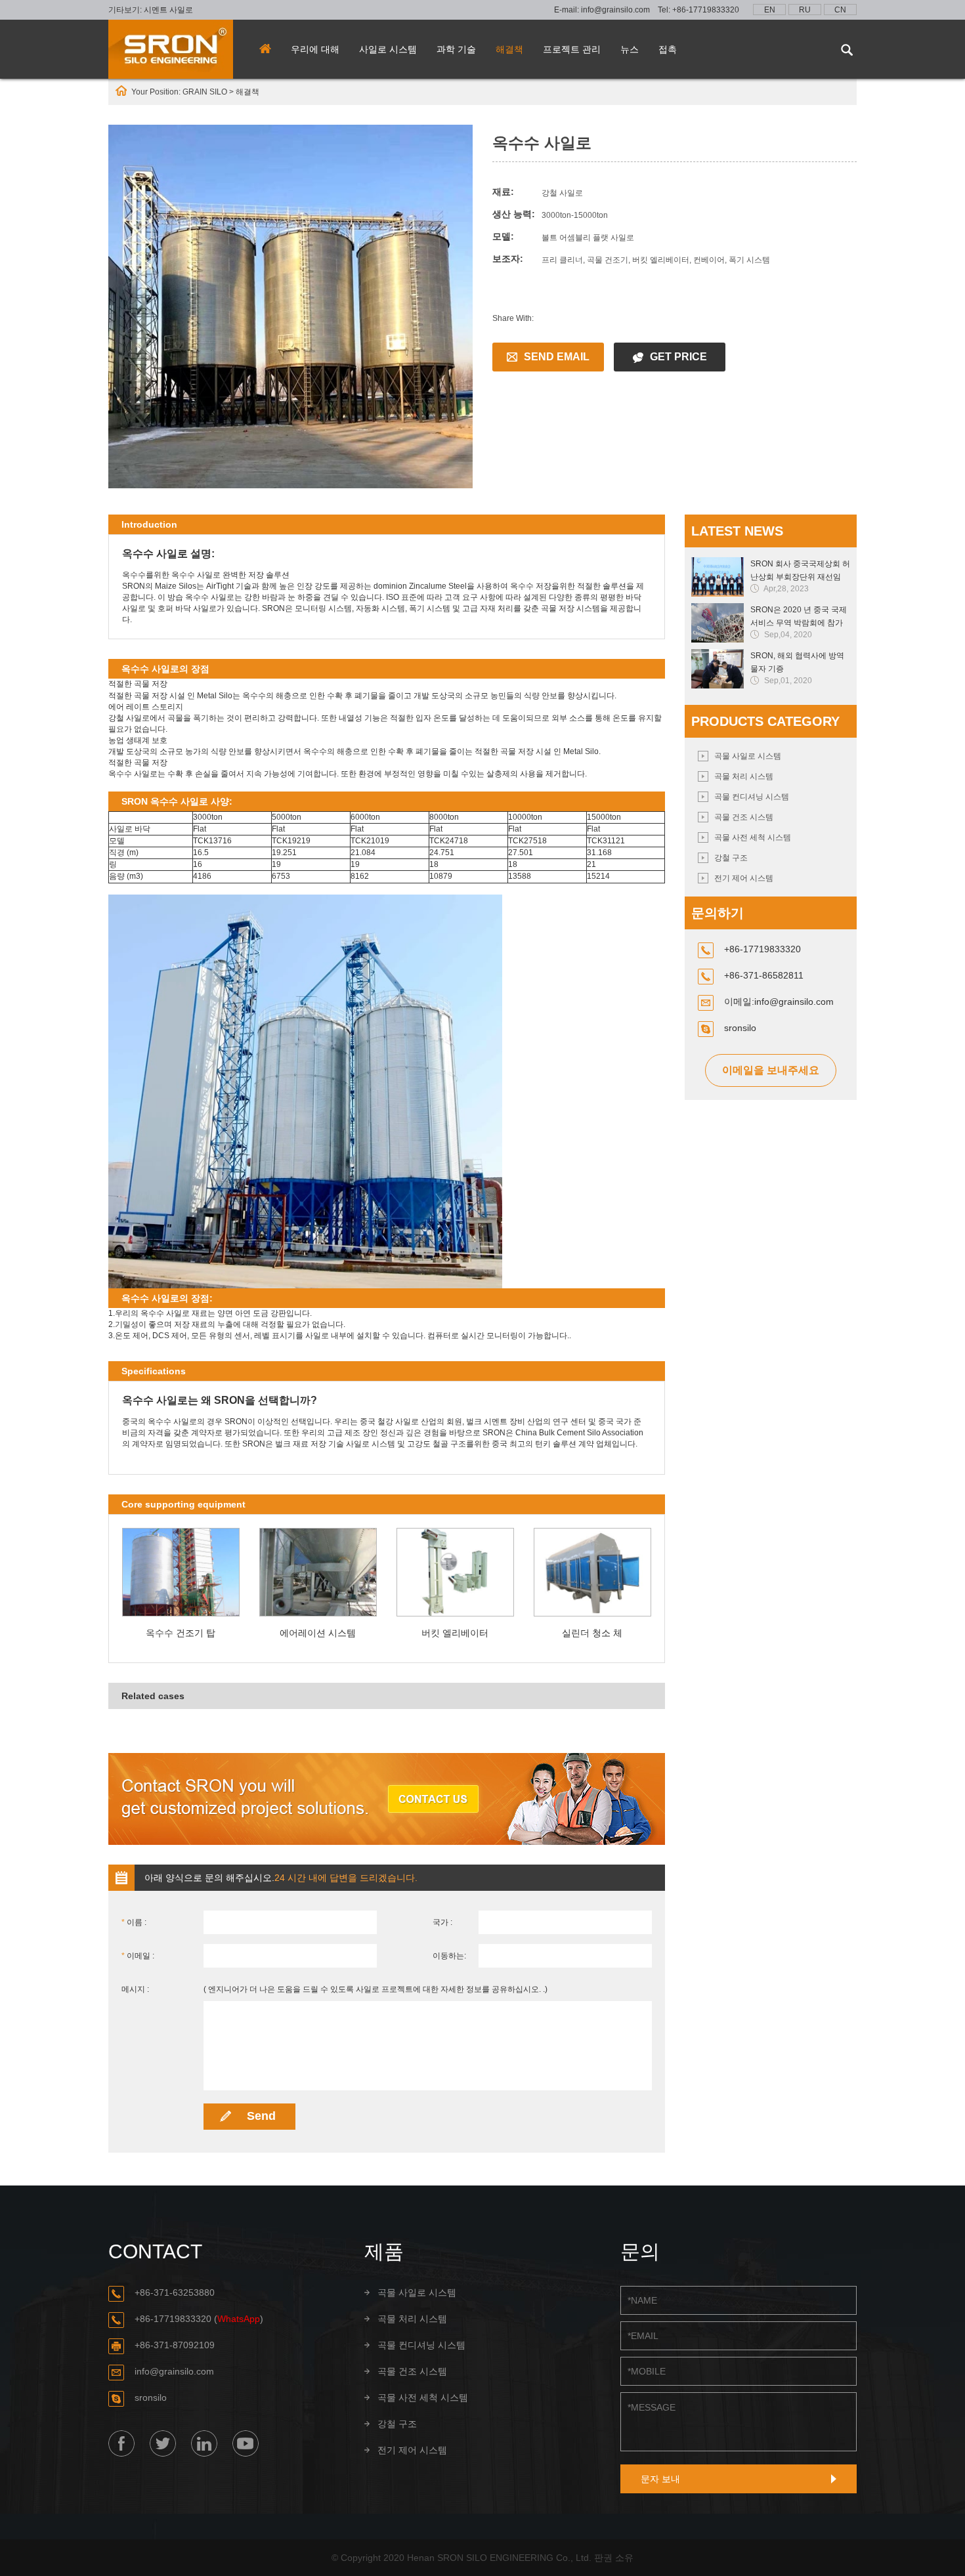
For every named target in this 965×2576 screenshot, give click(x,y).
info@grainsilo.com (615, 10)
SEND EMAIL (557, 357)
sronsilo (740, 1028)
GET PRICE (678, 357)
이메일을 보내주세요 (771, 1070)
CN (840, 10)
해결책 (509, 49)
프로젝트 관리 (572, 49)
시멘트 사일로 (168, 10)
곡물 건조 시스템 (744, 817)
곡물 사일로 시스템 (748, 756)
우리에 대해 (315, 49)
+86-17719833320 (706, 10)
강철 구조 (731, 858)
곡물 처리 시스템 (744, 776)
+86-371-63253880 (175, 2292)
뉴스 (630, 49)
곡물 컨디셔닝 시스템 (752, 797)
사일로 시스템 (388, 49)
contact (155, 2251)
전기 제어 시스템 (744, 878)
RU (805, 10)
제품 (384, 2251)
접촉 (668, 49)
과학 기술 (456, 49)
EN (770, 10)
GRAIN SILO (205, 92)
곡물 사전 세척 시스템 (753, 837)
